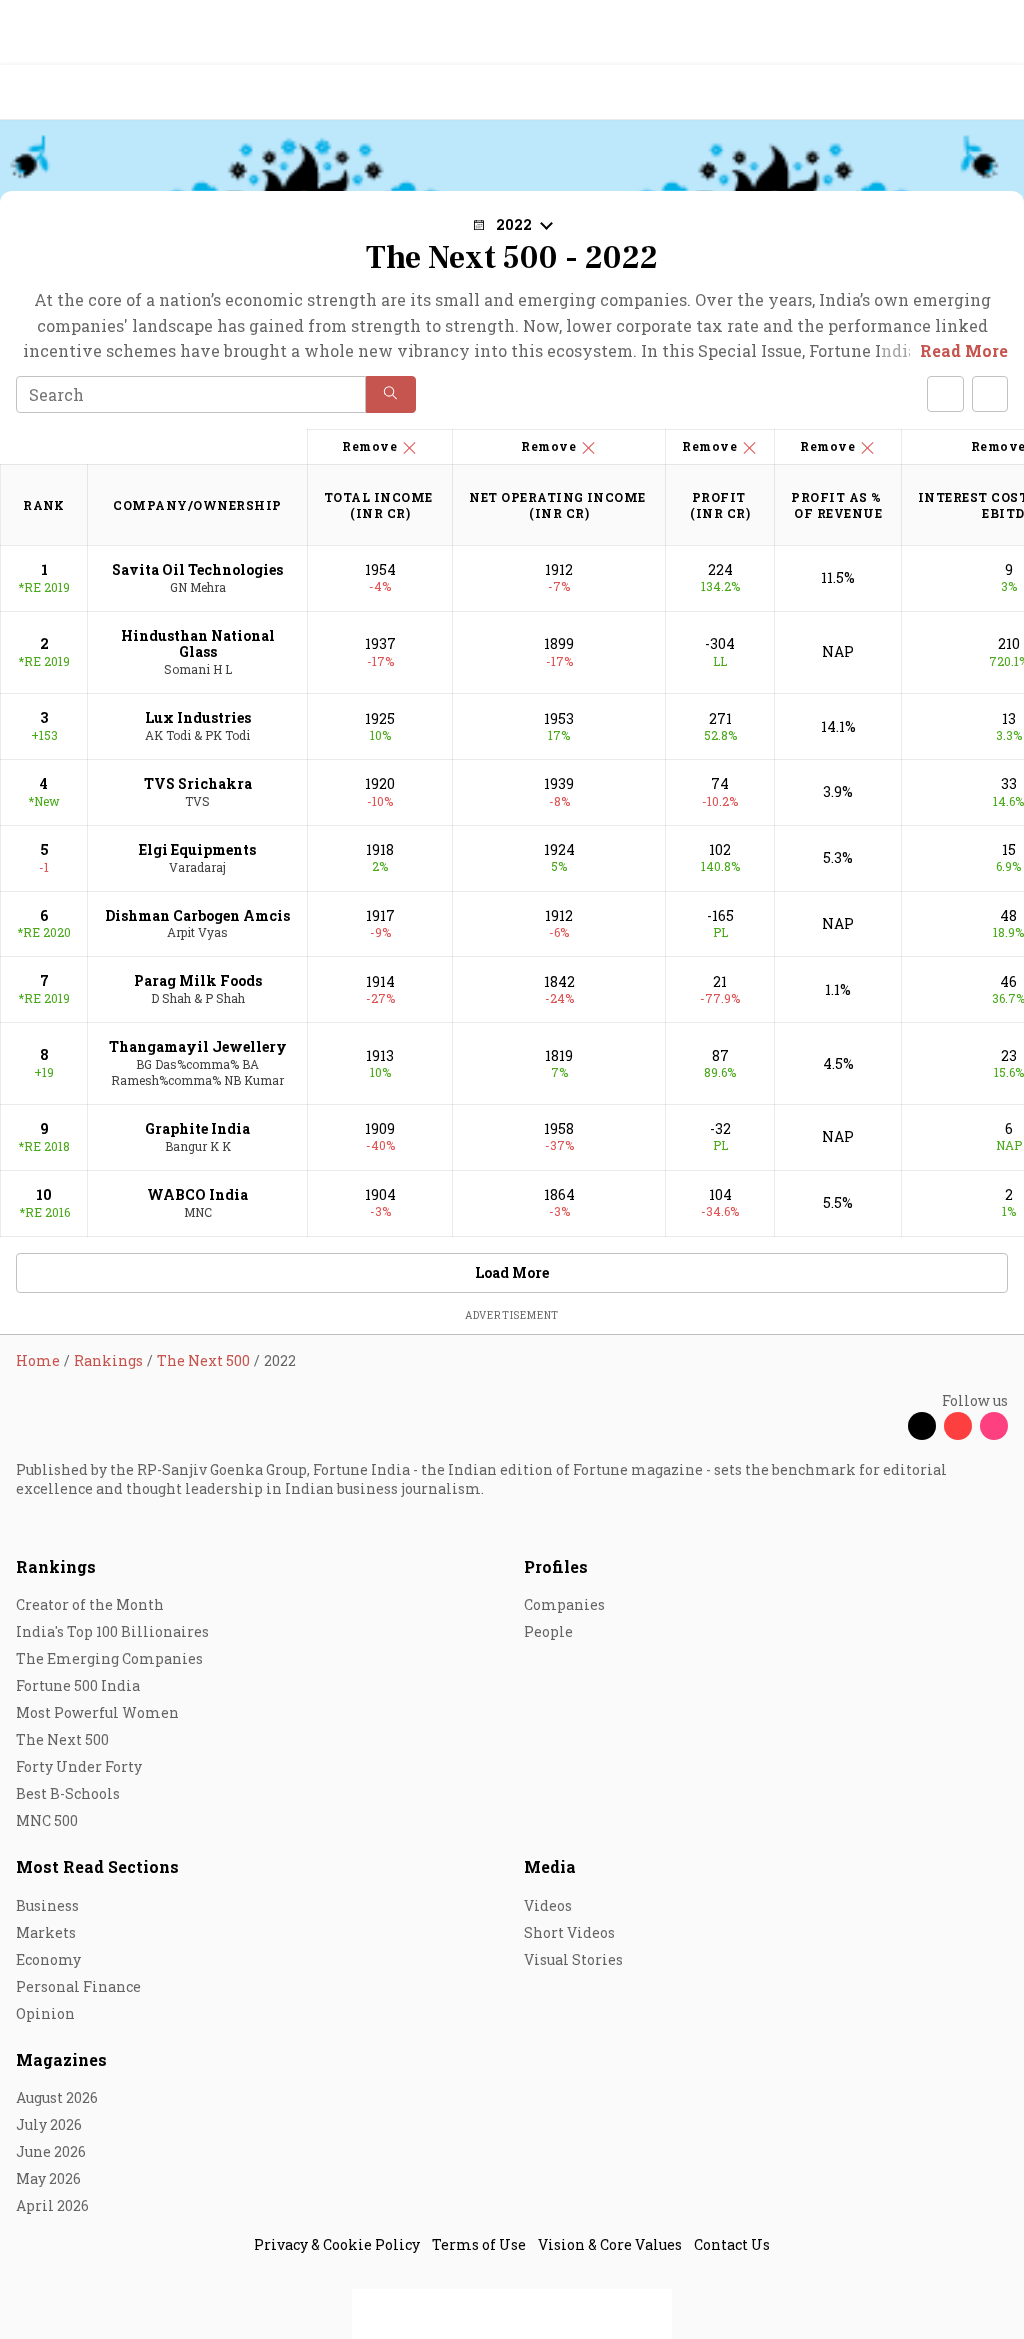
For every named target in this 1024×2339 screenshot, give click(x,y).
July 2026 (49, 2124)
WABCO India (197, 1194)
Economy (48, 1959)
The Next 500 (62, 1739)
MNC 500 (47, 1820)
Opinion (45, 2013)
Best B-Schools (68, 1793)
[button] (391, 394)
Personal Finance (78, 1986)
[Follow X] (922, 1426)
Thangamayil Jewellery (198, 1046)
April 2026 (52, 2205)
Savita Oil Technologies (197, 569)
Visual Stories (573, 1959)
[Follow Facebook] (886, 1426)
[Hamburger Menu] (996, 92)
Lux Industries (198, 717)
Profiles (556, 1566)
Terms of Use (479, 2244)
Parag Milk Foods (198, 980)
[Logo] (61, 92)
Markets (46, 1932)
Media (550, 1866)
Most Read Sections (97, 1866)
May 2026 (48, 2178)
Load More (512, 1272)
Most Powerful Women (97, 1712)
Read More (964, 350)
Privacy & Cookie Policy (337, 2244)
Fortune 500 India (78, 1685)
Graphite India (197, 1128)
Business (47, 1905)
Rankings (56, 1566)
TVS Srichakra (198, 783)
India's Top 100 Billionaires (112, 1631)
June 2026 (51, 2151)
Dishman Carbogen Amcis (197, 915)
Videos (548, 1905)
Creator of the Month (90, 1604)
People (548, 1631)
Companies (564, 1604)
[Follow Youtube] (958, 1426)
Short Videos (569, 1932)
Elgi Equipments (197, 849)
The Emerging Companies (109, 1658)
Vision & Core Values (610, 2244)
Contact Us (732, 2244)
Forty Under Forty (79, 1766)
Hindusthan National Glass (198, 644)
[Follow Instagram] (994, 1426)
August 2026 (57, 2097)
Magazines (61, 2059)
